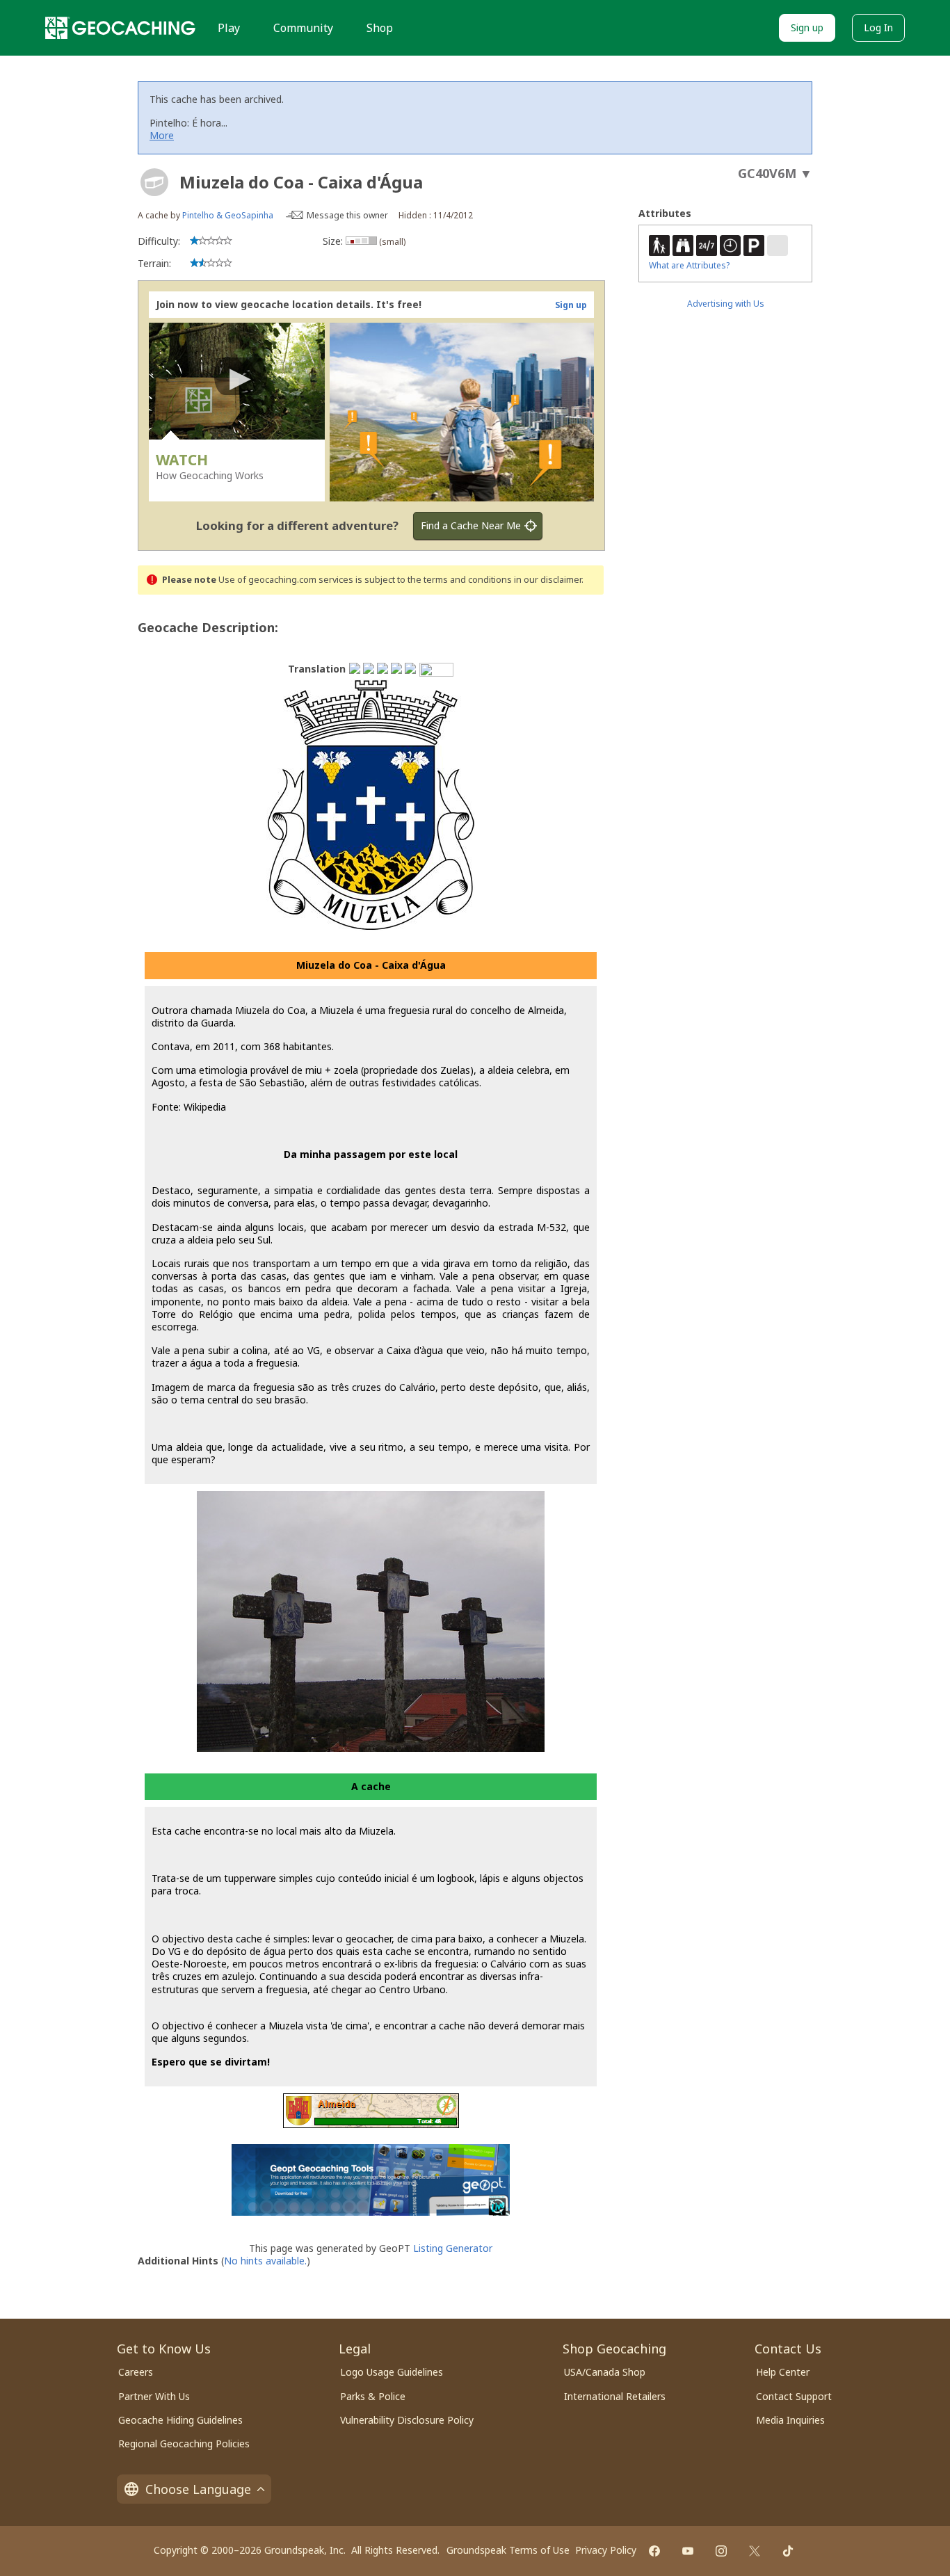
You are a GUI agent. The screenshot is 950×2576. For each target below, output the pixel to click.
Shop (380, 28)
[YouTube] (688, 2551)
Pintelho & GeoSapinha (228, 215)
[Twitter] (755, 2551)
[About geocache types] (154, 182)
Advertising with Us (726, 304)
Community (303, 28)
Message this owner (347, 215)
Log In (878, 27)
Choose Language (198, 2489)
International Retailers (615, 2396)
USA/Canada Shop (605, 2372)
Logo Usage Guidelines (392, 2372)
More (162, 135)
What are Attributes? (689, 265)
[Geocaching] (120, 28)
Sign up (807, 27)
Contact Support (794, 2396)
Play (229, 28)
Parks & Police (373, 2396)
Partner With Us (154, 2396)
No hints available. (265, 2261)
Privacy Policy (606, 2550)
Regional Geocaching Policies (184, 2444)
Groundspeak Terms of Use (508, 2550)
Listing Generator (453, 2248)
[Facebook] (654, 2551)
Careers (136, 2372)
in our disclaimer (548, 580)
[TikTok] (788, 2551)
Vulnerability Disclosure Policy (407, 2420)
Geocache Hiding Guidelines (180, 2420)
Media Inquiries (790, 2420)
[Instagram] (721, 2551)
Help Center (783, 2372)
